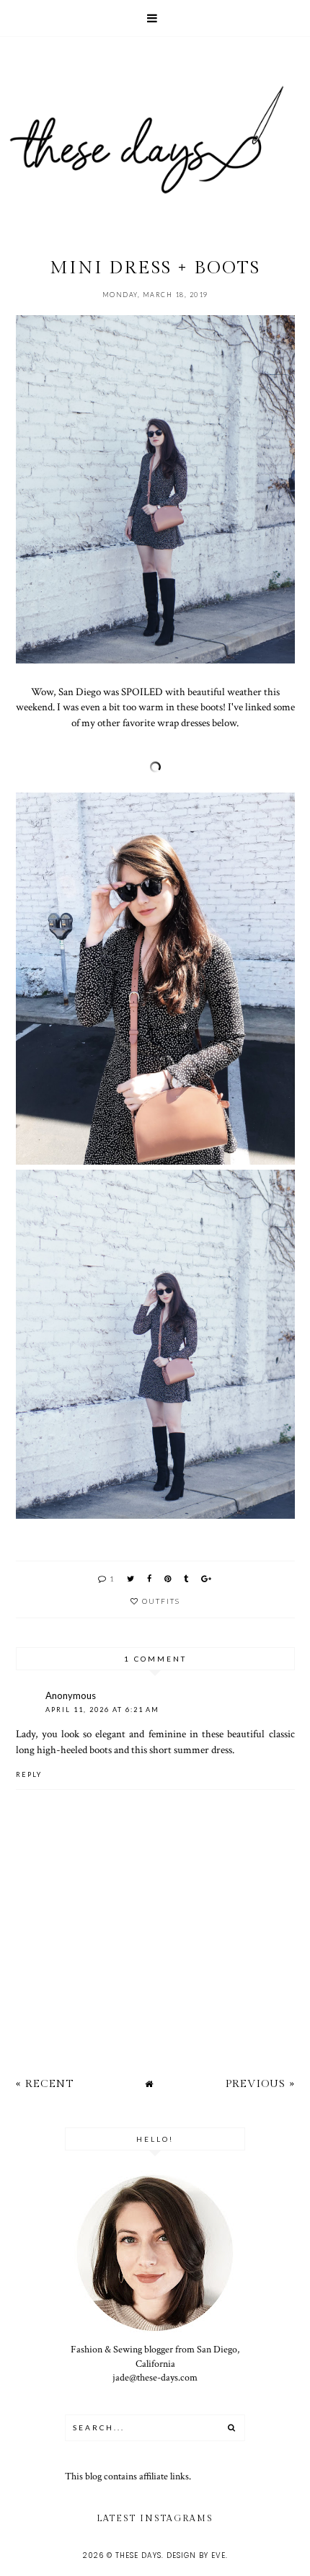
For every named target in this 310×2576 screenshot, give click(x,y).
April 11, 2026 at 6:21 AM (102, 1710)
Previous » (260, 2084)
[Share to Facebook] (150, 1578)
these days (138, 2555)
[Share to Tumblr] (187, 1578)
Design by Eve (196, 2555)
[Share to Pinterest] (168, 1578)
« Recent (45, 2084)
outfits (161, 1601)
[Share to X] (131, 1578)
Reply (29, 1774)
